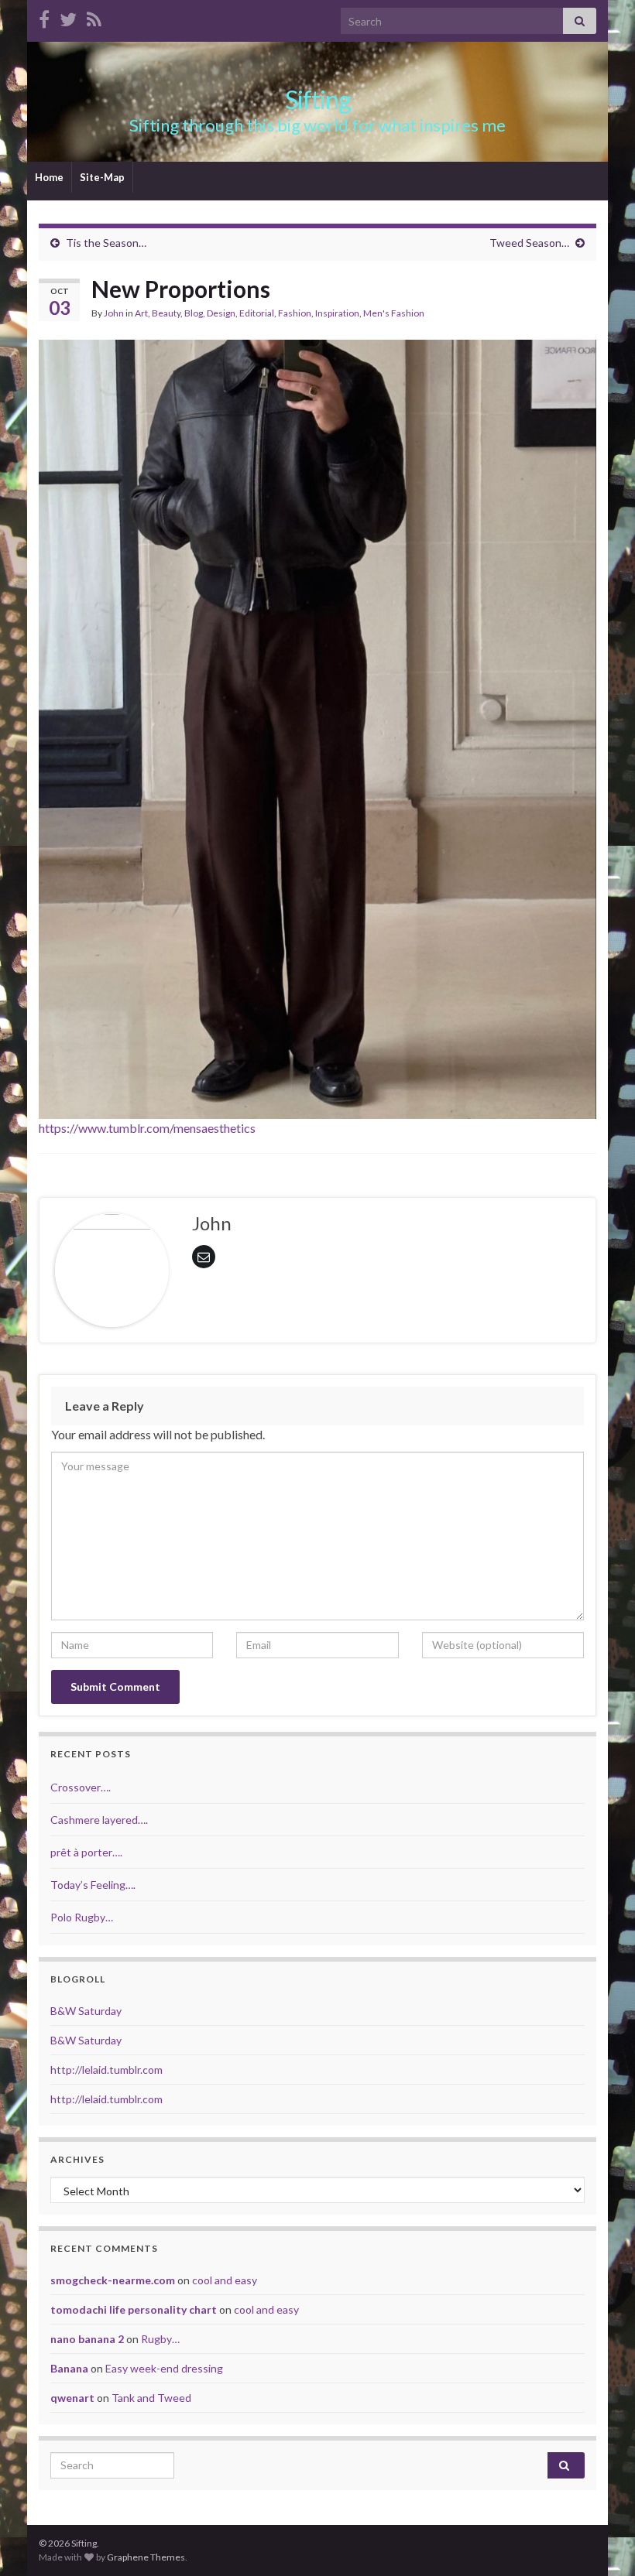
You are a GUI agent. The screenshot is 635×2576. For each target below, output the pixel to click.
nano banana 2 (87, 2339)
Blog (194, 313)
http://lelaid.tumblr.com (106, 2070)
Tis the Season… (106, 243)
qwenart (72, 2398)
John (114, 313)
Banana (69, 2368)
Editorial (257, 313)
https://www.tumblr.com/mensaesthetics (147, 1128)
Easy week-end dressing (164, 2368)
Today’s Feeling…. (93, 1885)
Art (141, 313)
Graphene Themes (146, 2557)
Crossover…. (81, 1787)
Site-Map (102, 177)
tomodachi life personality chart (134, 2309)
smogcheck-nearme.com (113, 2280)
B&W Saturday (86, 2011)
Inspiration (337, 313)
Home (49, 177)
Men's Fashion (394, 313)
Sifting (318, 99)
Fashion (295, 313)
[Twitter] (68, 17)
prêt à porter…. (86, 1852)
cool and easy (225, 2280)
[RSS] (94, 17)
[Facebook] (44, 17)
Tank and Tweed (151, 2398)
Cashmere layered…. (99, 1820)
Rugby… (160, 2339)
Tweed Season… (529, 243)
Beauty (166, 313)
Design (221, 313)
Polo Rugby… (82, 1917)
